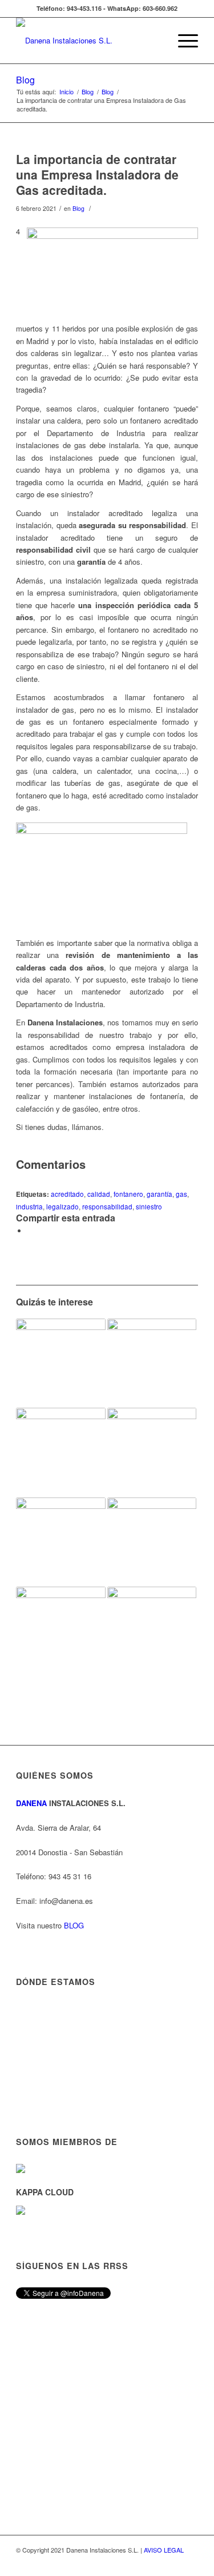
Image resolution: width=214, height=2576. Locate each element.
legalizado (62, 1207)
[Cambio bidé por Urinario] (60, 1363)
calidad (99, 1194)
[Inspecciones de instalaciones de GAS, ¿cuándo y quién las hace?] (152, 1631)
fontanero (128, 1194)
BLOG (74, 1925)
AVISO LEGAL (164, 2550)
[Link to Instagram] (155, 2562)
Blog (25, 80)
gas (181, 1194)
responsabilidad (107, 1207)
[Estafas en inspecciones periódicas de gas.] (60, 1452)
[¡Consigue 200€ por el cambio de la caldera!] (60, 1627)
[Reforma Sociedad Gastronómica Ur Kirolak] (152, 1363)
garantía (160, 1194)
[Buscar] (156, 41)
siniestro (149, 1207)
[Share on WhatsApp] (30, 1231)
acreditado (67, 1194)
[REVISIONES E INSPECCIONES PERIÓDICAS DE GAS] (152, 1452)
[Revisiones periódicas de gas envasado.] (60, 1542)
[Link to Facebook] (172, 2562)
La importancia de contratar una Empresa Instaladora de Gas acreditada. (97, 175)
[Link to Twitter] (189, 2562)
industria (29, 1207)
